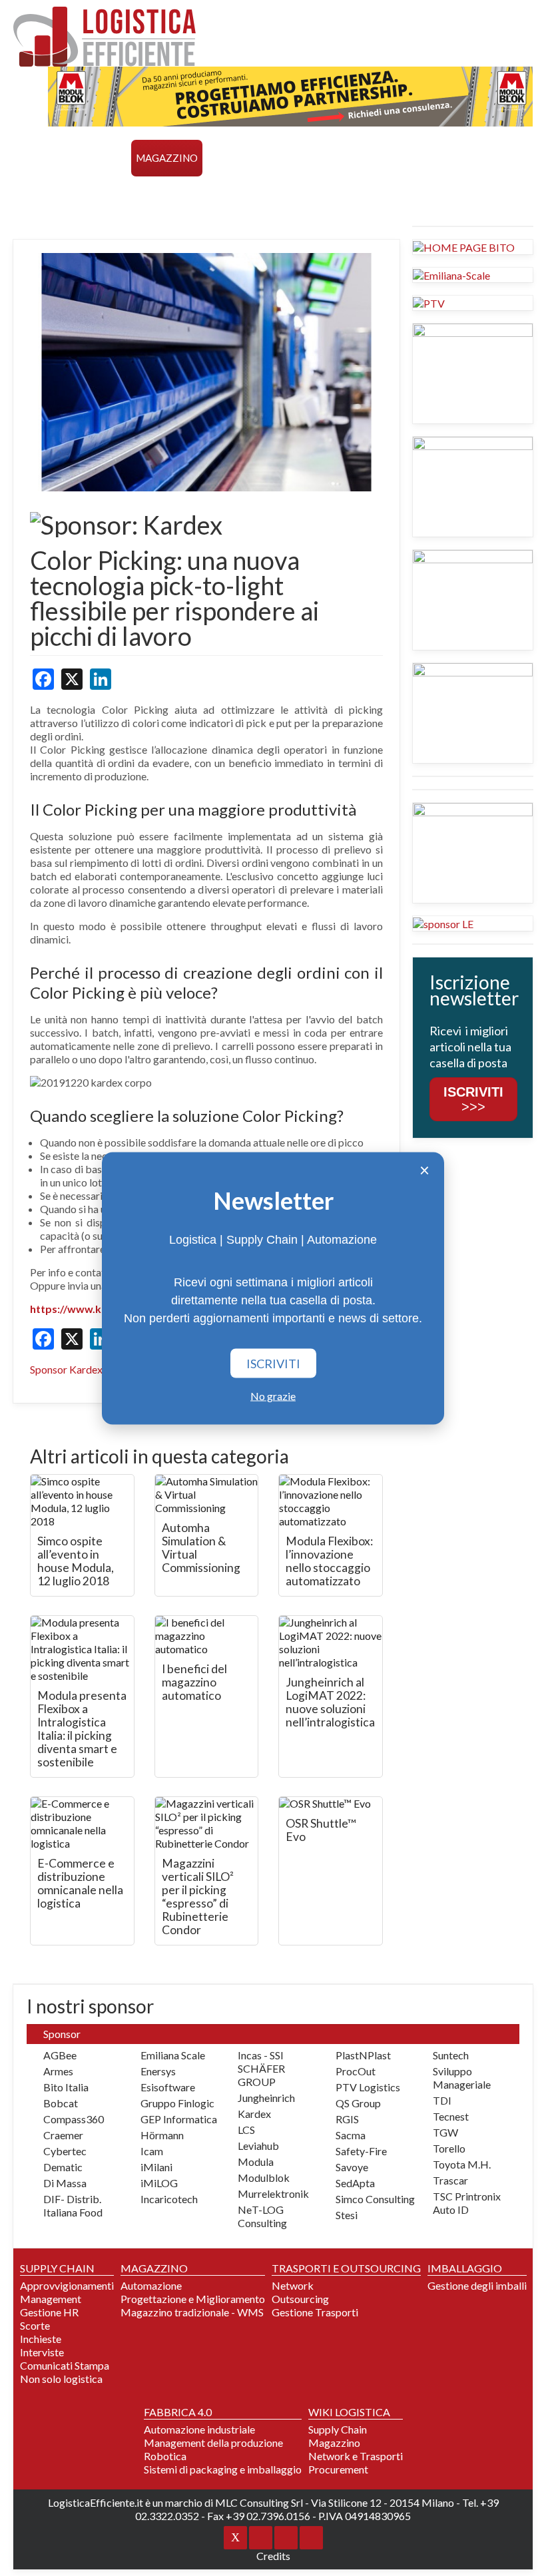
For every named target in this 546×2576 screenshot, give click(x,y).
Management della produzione (213, 2443)
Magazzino (334, 2443)
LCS (246, 2130)
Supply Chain (338, 2429)
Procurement (338, 2469)
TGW (445, 2132)
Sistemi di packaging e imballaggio (223, 2469)
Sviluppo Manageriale (462, 2078)
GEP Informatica (179, 2119)
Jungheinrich (266, 2098)
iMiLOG (159, 2183)
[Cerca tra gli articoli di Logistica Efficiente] (325, 195)
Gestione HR (49, 2312)
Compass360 (74, 2119)
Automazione (151, 2285)
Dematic (63, 2167)
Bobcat (61, 2103)
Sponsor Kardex (66, 1369)
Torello (449, 2148)
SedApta (355, 2183)
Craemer (63, 2135)
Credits (273, 2556)
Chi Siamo (272, 194)
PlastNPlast (363, 2055)
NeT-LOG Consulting (262, 2216)
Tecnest (451, 2116)
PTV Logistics (368, 2087)
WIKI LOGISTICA (141, 194)
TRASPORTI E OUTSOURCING (277, 158)
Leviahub (258, 2146)
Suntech (451, 2055)
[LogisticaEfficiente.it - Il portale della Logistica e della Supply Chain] (105, 37)
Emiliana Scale (173, 2055)
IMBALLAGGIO (465, 2268)
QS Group (358, 2103)
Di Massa (65, 2183)
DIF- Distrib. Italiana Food (73, 2205)
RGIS (347, 2119)
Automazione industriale (199, 2429)
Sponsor (213, 194)
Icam (152, 2151)
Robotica (165, 2456)
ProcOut (356, 2071)
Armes (58, 2071)
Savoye (352, 2167)
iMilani (156, 2167)
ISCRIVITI (273, 1363)
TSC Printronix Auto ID (467, 2203)
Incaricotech (169, 2199)
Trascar (450, 2180)
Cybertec (65, 2151)
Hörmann (162, 2135)
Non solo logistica (61, 2379)
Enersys (158, 2071)
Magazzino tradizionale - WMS (192, 2312)
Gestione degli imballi (477, 2285)
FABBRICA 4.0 (466, 158)
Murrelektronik (273, 2193)
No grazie (273, 1395)
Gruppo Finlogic (177, 2103)
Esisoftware (168, 2087)
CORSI (33, 194)
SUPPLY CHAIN (92, 158)
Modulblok (264, 2178)
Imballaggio (390, 158)
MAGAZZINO (167, 158)
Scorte (35, 2325)
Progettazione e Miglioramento (193, 2299)
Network (293, 2285)
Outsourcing (300, 2299)
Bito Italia (66, 2087)
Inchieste (41, 2339)
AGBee (60, 2055)
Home (33, 158)
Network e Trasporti (356, 2456)
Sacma (351, 2135)
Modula (256, 2162)
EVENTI (75, 194)
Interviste (42, 2352)
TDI (442, 2100)
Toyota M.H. (462, 2164)
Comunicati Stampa (65, 2365)
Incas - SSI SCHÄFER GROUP (261, 2068)
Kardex (254, 2114)
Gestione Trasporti (315, 2312)
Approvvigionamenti (67, 2285)
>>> (473, 1099)
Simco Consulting (375, 2199)
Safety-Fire (361, 2151)
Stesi (347, 2215)
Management (51, 2299)
